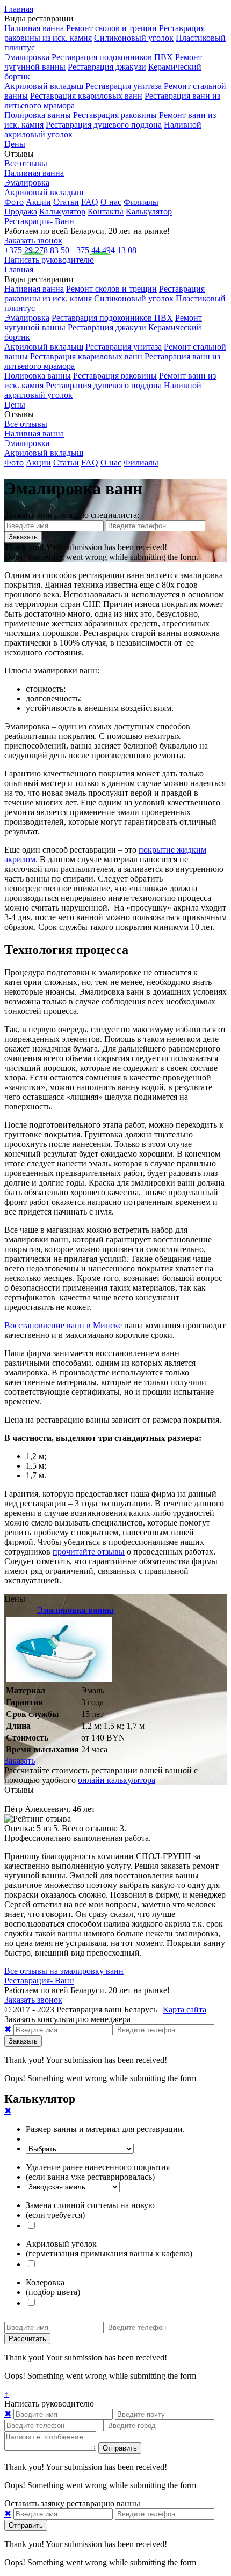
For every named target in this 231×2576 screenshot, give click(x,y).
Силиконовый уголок (134, 38)
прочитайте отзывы (89, 1552)
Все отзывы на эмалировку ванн (64, 1971)
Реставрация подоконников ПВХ (112, 57)
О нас (111, 202)
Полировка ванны (38, 115)
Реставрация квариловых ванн (86, 96)
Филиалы (141, 202)
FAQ (90, 202)
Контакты (106, 212)
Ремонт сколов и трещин (111, 28)
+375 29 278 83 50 (37, 250)
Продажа (21, 212)
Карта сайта (185, 2009)
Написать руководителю (49, 260)
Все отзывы (26, 163)
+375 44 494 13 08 (104, 250)
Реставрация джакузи (107, 67)
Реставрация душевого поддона (104, 125)
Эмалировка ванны (75, 1610)
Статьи (66, 202)
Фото (14, 202)
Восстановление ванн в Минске (63, 1325)
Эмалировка (27, 57)
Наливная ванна (34, 28)
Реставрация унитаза (124, 86)
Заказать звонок (33, 240)
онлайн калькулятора (117, 1780)
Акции (38, 202)
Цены (15, 144)
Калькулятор (62, 212)
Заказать (20, 1761)
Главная (19, 9)
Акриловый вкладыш (44, 86)
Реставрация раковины (115, 115)
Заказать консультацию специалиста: (72, 515)
